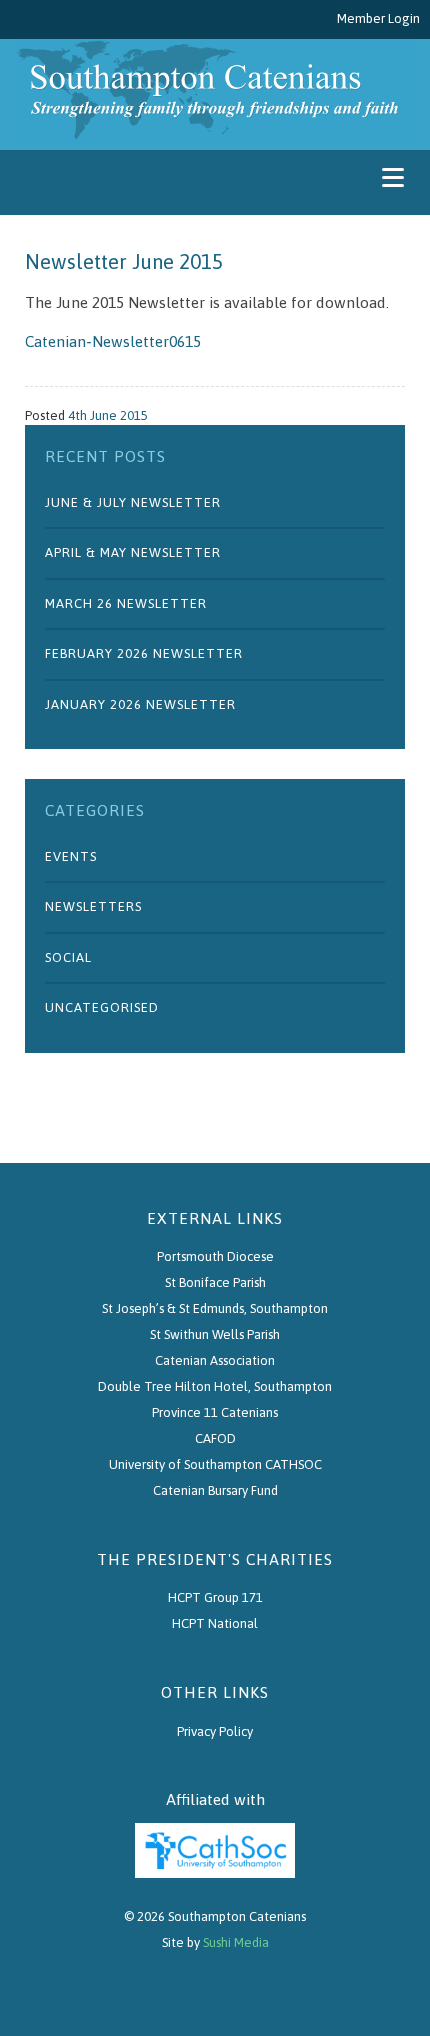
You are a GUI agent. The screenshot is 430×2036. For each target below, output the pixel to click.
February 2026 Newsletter (144, 653)
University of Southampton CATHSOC (215, 1464)
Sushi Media (236, 1942)
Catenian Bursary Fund (215, 1490)
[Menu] (392, 177)
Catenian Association (215, 1360)
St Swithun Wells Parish (215, 1334)
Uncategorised (102, 1007)
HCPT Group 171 (215, 1597)
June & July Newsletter (133, 502)
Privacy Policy (215, 1731)
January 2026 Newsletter (140, 704)
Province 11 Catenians (215, 1412)
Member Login (378, 18)
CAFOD (215, 1438)
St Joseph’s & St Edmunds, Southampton (215, 1308)
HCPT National (215, 1623)
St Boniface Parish (215, 1282)
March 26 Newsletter (126, 603)
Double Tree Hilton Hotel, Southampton (215, 1386)
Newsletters (93, 906)
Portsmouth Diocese (215, 1256)
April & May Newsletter (133, 552)
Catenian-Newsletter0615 (113, 341)
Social (68, 957)
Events (71, 856)
